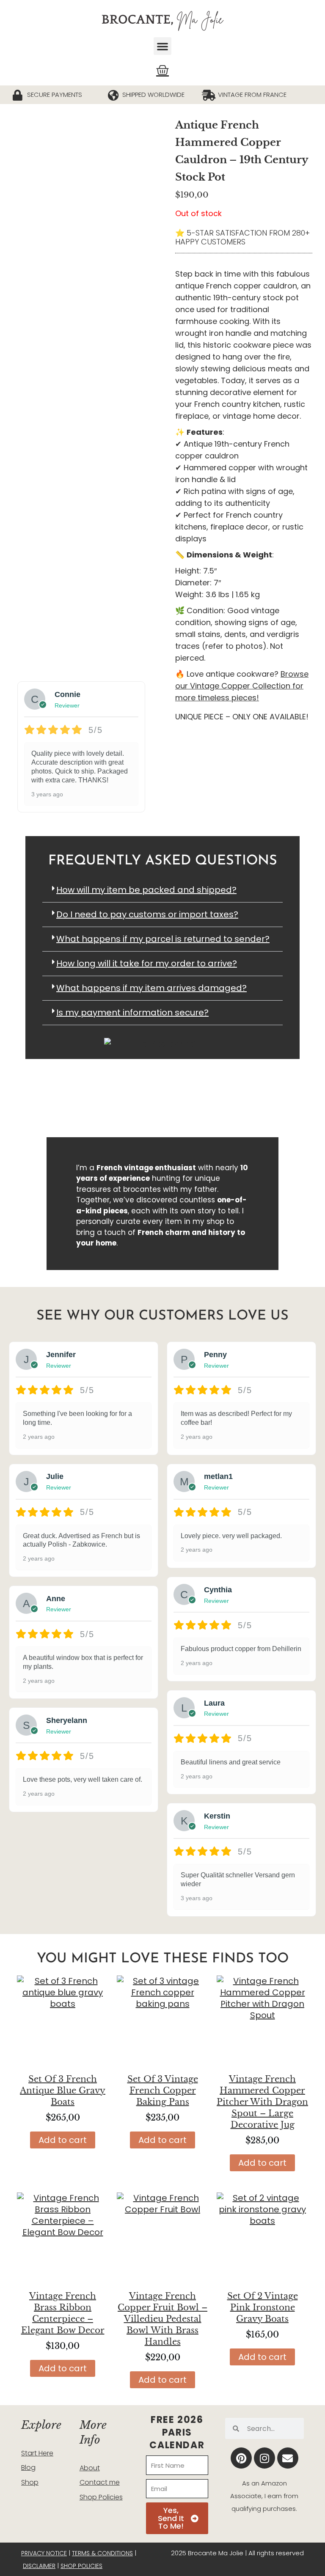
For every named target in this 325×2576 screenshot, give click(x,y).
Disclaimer (39, 2566)
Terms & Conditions (102, 2553)
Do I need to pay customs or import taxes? (147, 914)
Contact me (100, 2482)
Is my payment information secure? (132, 1012)
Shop (30, 2482)
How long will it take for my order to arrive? (147, 963)
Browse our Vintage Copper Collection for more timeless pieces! (242, 686)
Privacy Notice (44, 2553)
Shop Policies (101, 2497)
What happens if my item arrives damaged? (151, 988)
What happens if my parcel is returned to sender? (163, 939)
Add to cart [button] (63, 2140)
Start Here (37, 2453)
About (90, 2468)
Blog (28, 2468)
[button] (162, 46)
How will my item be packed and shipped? (146, 890)
